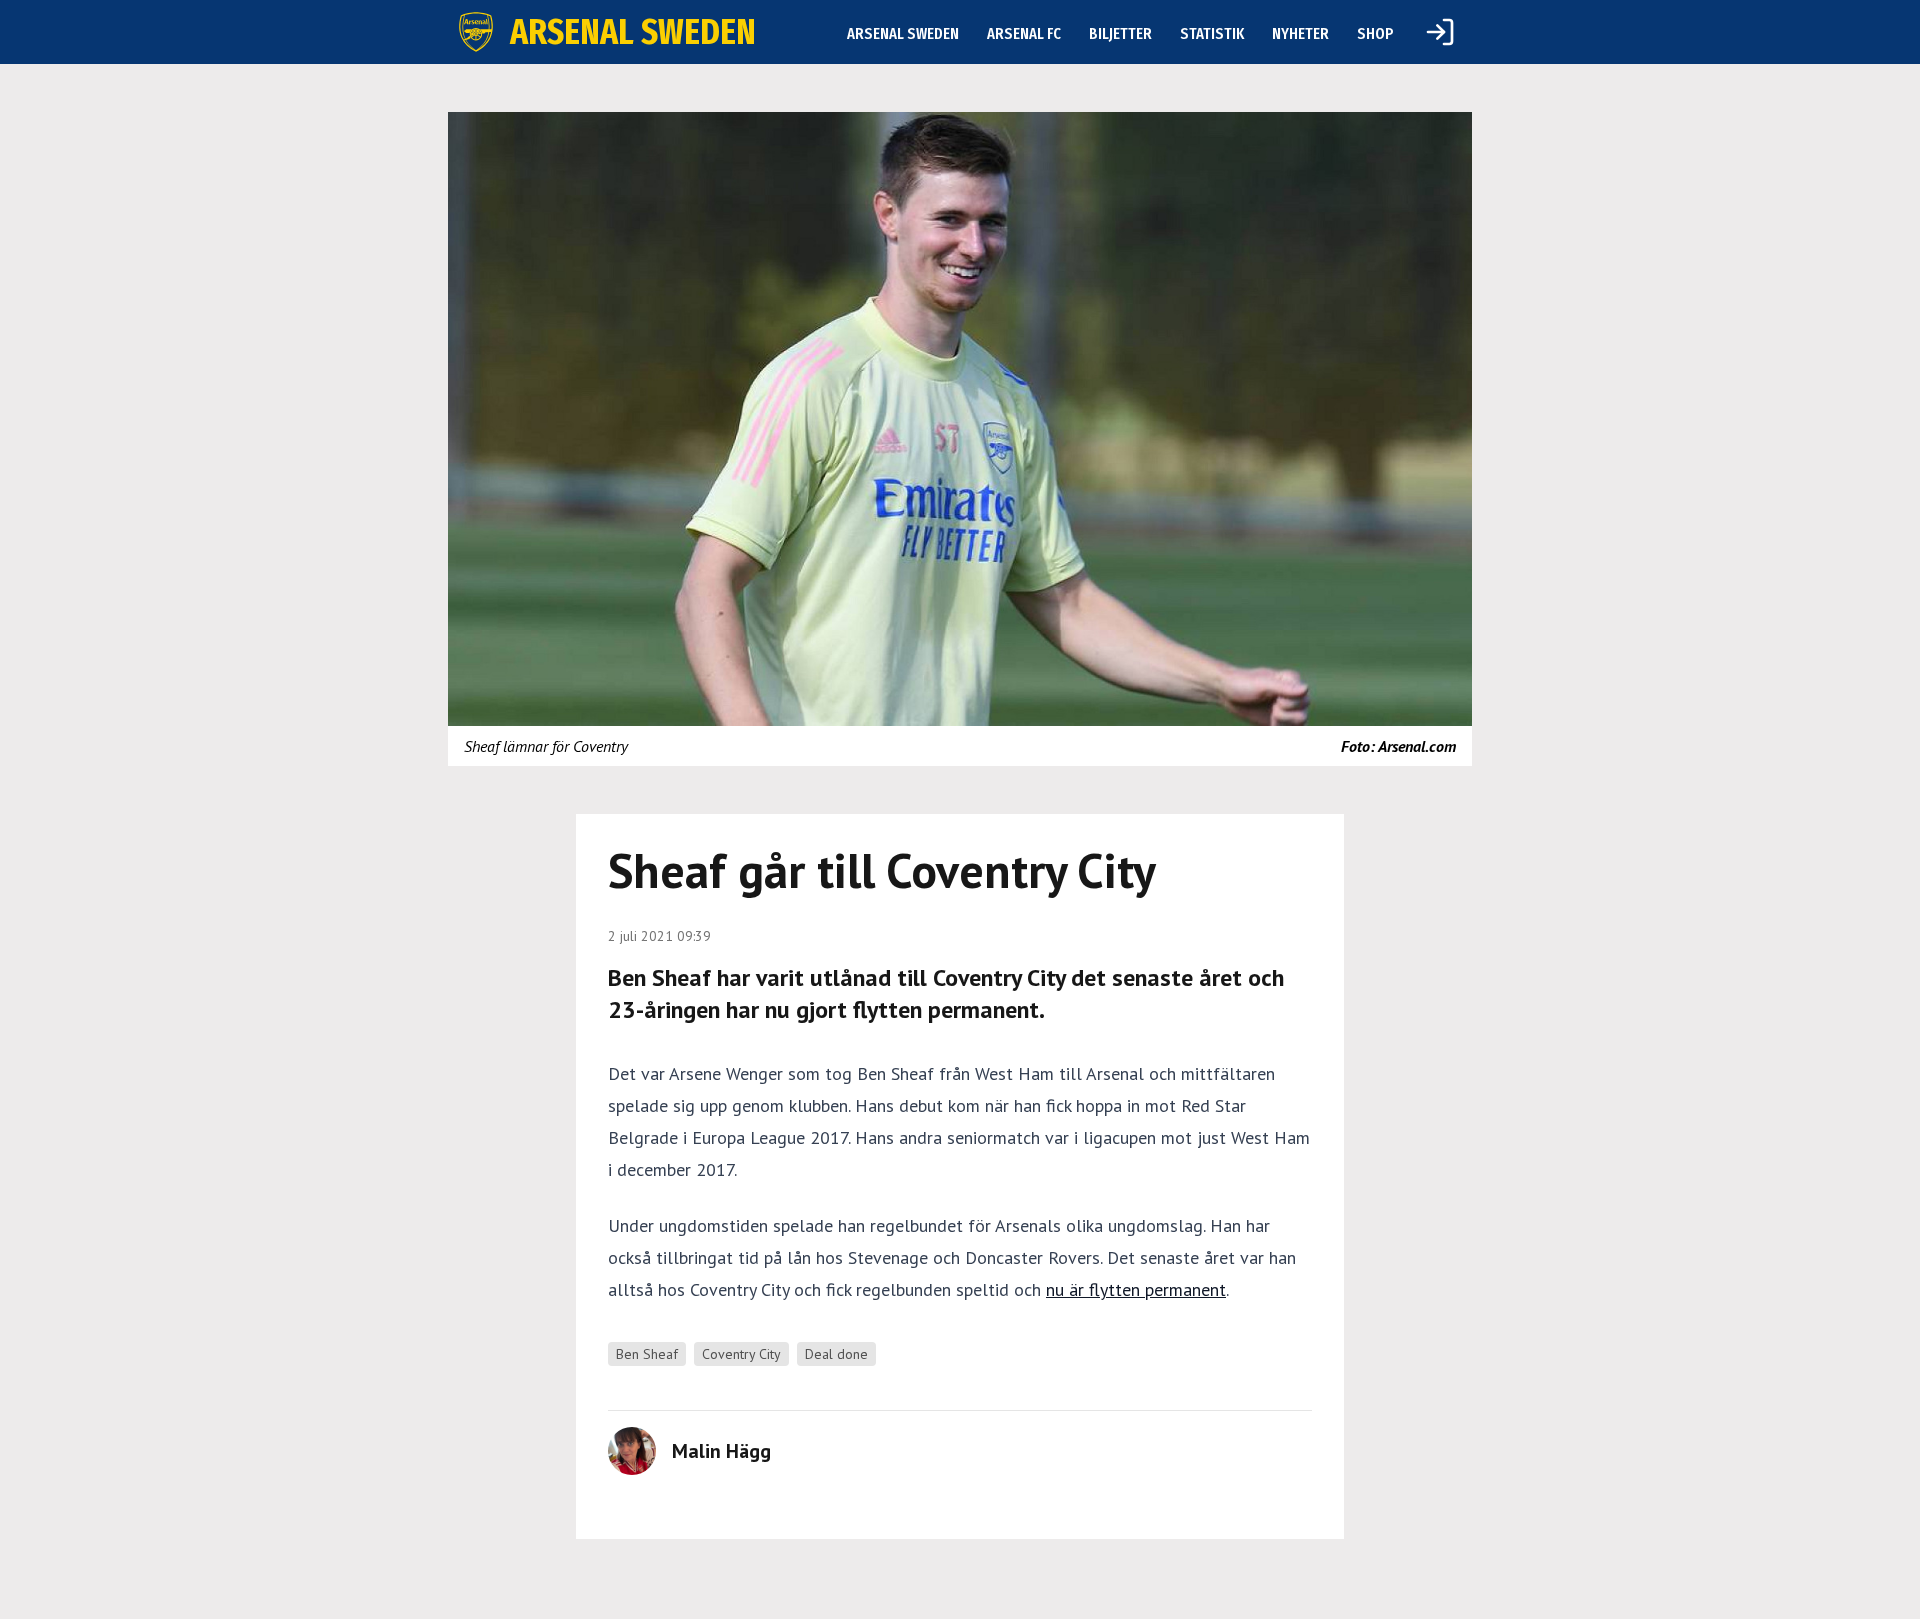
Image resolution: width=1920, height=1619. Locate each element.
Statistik (1212, 33)
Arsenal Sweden (903, 33)
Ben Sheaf (647, 1354)
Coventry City (741, 1354)
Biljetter (1120, 33)
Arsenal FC (1024, 33)
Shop (1375, 33)
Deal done (836, 1354)
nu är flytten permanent (1136, 1289)
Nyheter (1300, 33)
